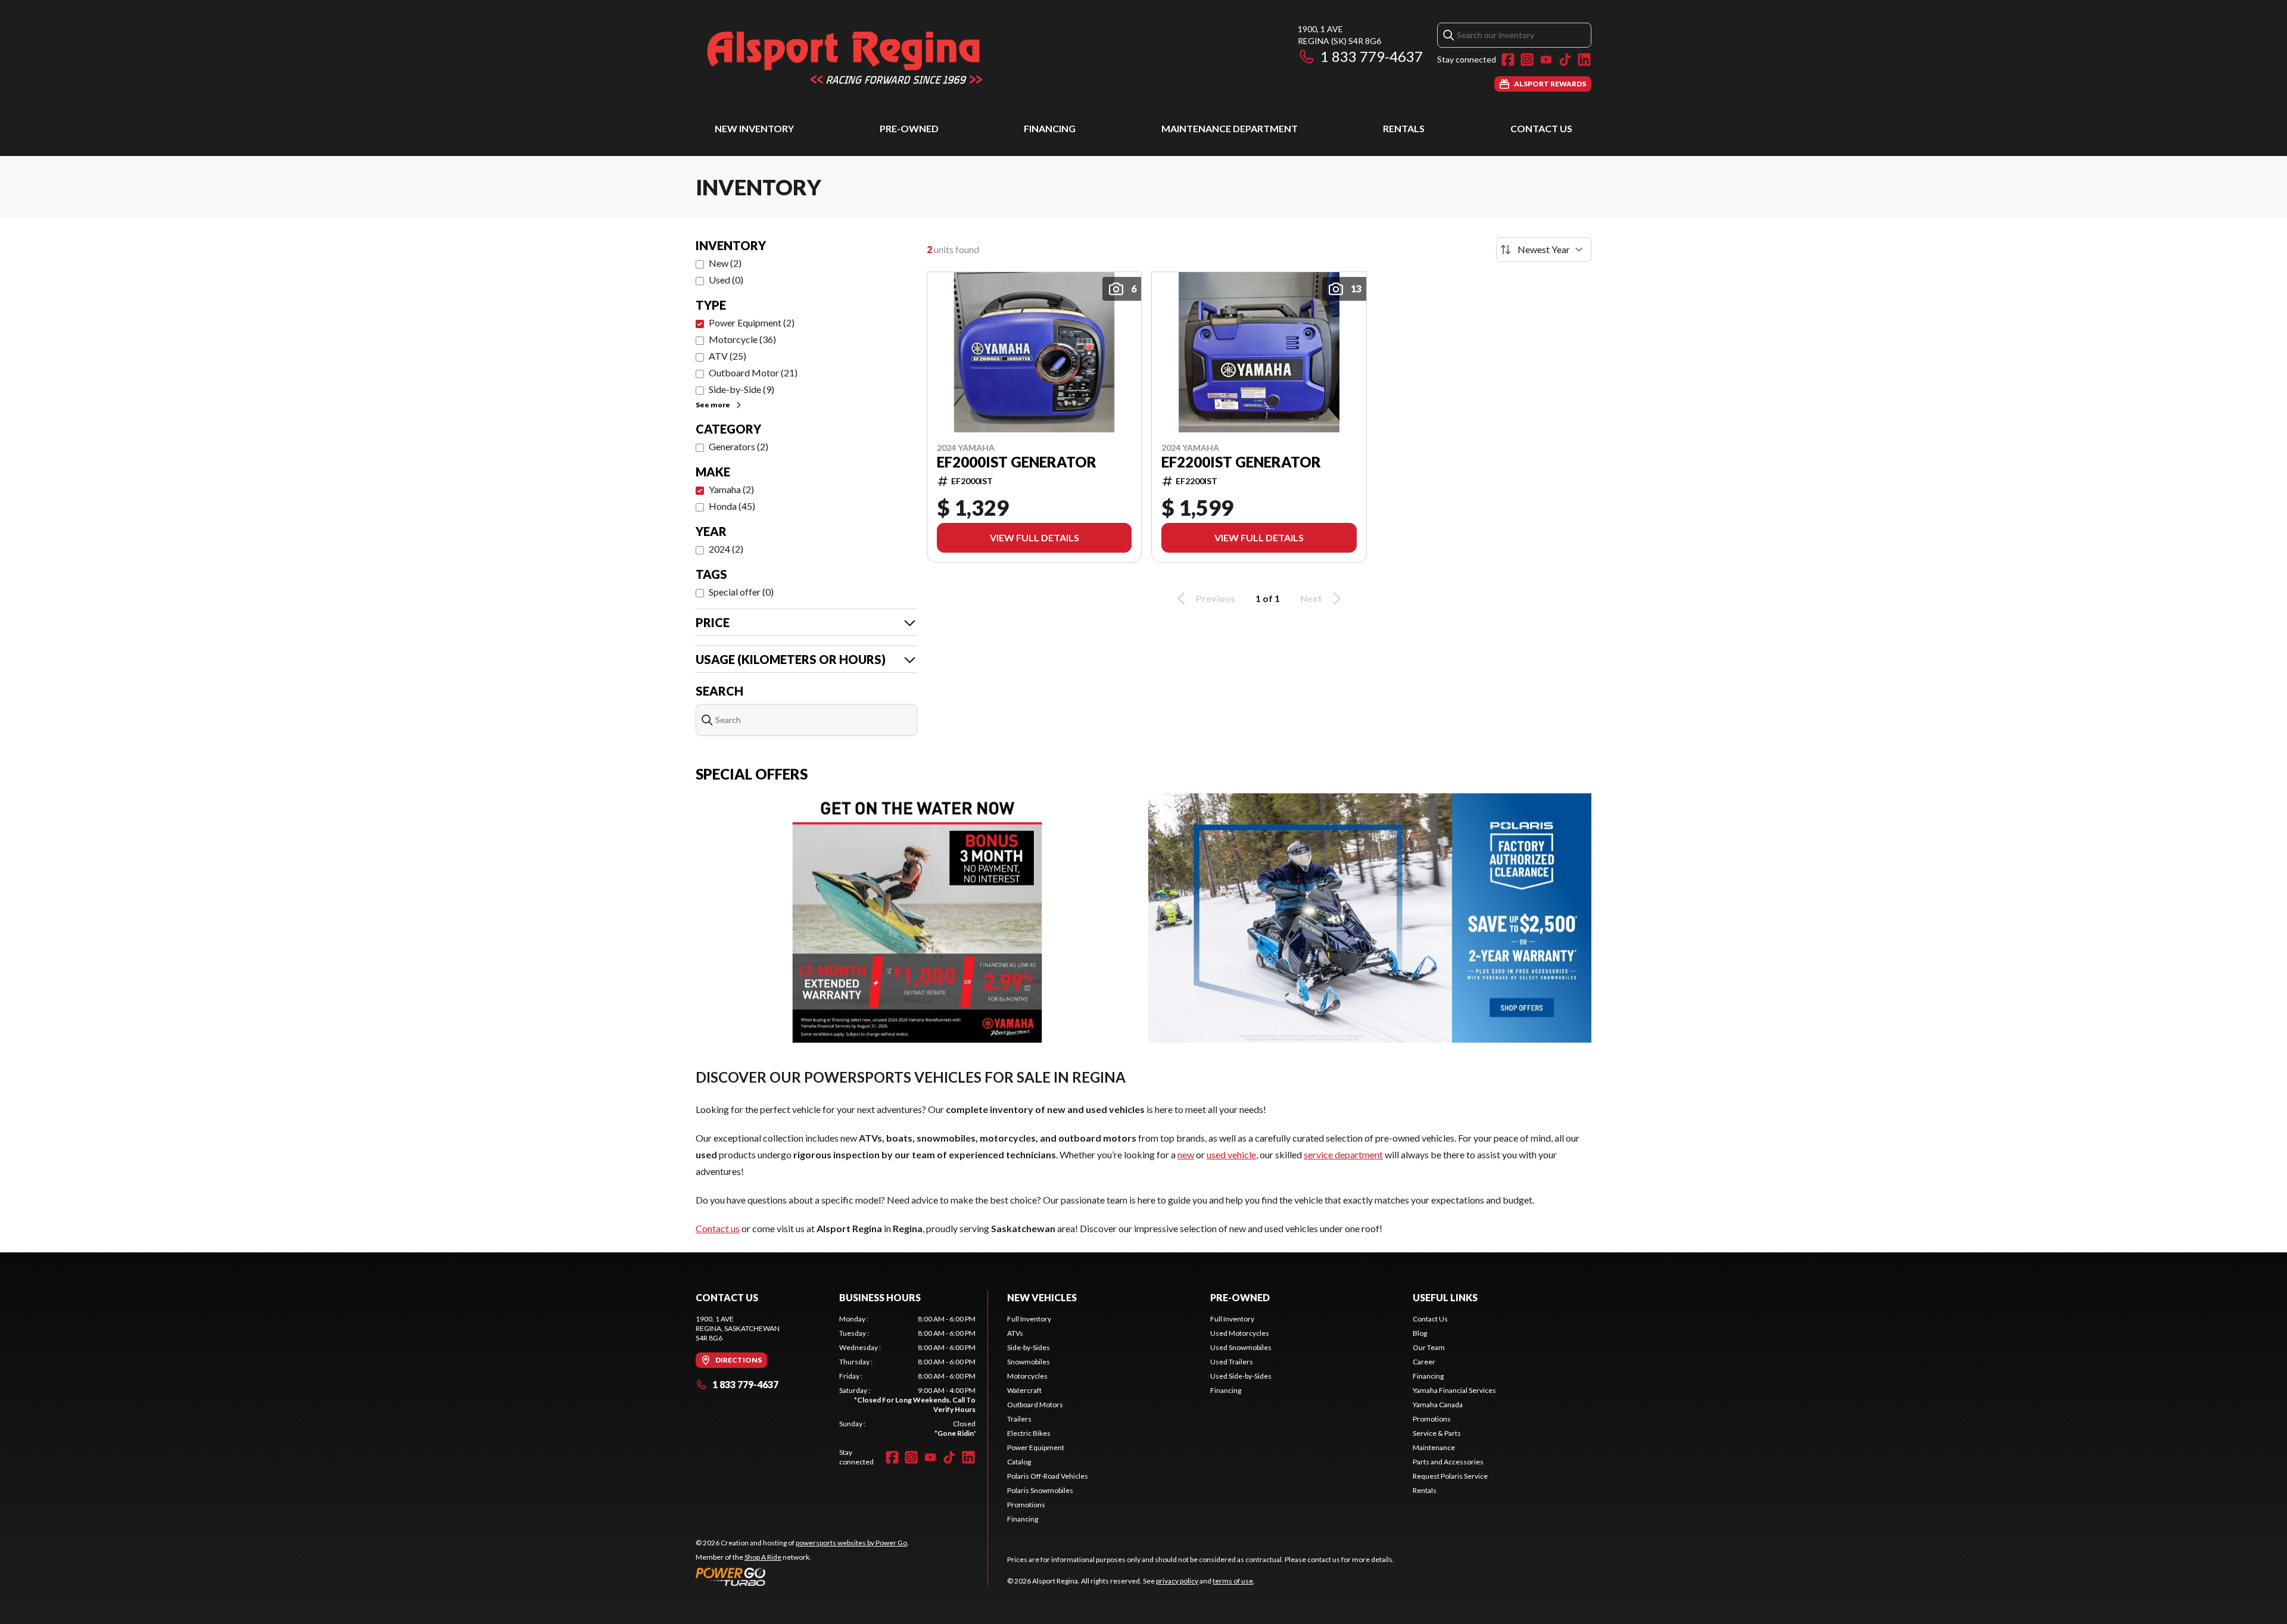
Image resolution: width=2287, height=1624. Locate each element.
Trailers (1019, 1419)
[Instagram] (1527, 60)
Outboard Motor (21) (753, 373)
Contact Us (1541, 128)
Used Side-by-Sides (1241, 1376)
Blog (1420, 1333)
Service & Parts (1437, 1433)
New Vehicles (1042, 1297)
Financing (1050, 128)
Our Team (1429, 1347)
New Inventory (754, 128)
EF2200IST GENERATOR (1241, 462)
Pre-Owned (909, 128)
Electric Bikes (1029, 1433)
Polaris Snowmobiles (1040, 1490)
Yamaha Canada (1438, 1405)
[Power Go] (802, 1576)
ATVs (1015, 1333)
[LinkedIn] (1584, 60)
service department (1343, 1154)
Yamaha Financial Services (1454, 1390)
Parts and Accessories (1448, 1462)
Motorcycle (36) (742, 339)
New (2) (725, 263)
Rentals (1404, 128)
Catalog (1019, 1462)
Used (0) (726, 280)
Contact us (718, 1228)
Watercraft (1024, 1390)
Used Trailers (1232, 1362)
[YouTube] (1546, 60)
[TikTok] (1565, 60)
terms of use (1233, 1581)
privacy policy (1177, 1581)
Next (1311, 598)
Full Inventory (1029, 1319)
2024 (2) (726, 549)
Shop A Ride (763, 1557)
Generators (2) (739, 446)
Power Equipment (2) (752, 322)
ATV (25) (727, 356)
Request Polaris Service (1450, 1476)
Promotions (1026, 1505)
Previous (1216, 598)
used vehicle (1231, 1154)
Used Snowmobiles (1241, 1347)
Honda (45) (732, 506)
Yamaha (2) (731, 489)
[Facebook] (1508, 60)
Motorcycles (1027, 1376)
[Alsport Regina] (845, 57)
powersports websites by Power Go (851, 1543)
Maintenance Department (1230, 128)
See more (713, 405)
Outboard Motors (1035, 1405)
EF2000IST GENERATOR (1017, 462)
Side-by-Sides (1029, 1347)
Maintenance (1434, 1447)
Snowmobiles (1029, 1362)
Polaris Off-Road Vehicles (1048, 1476)
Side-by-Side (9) (741, 389)
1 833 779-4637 (1372, 56)
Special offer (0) (741, 592)
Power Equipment (1036, 1447)
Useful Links (1445, 1297)
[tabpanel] (907, 1376)
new (1186, 1154)
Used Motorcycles (1240, 1333)
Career (1424, 1362)
